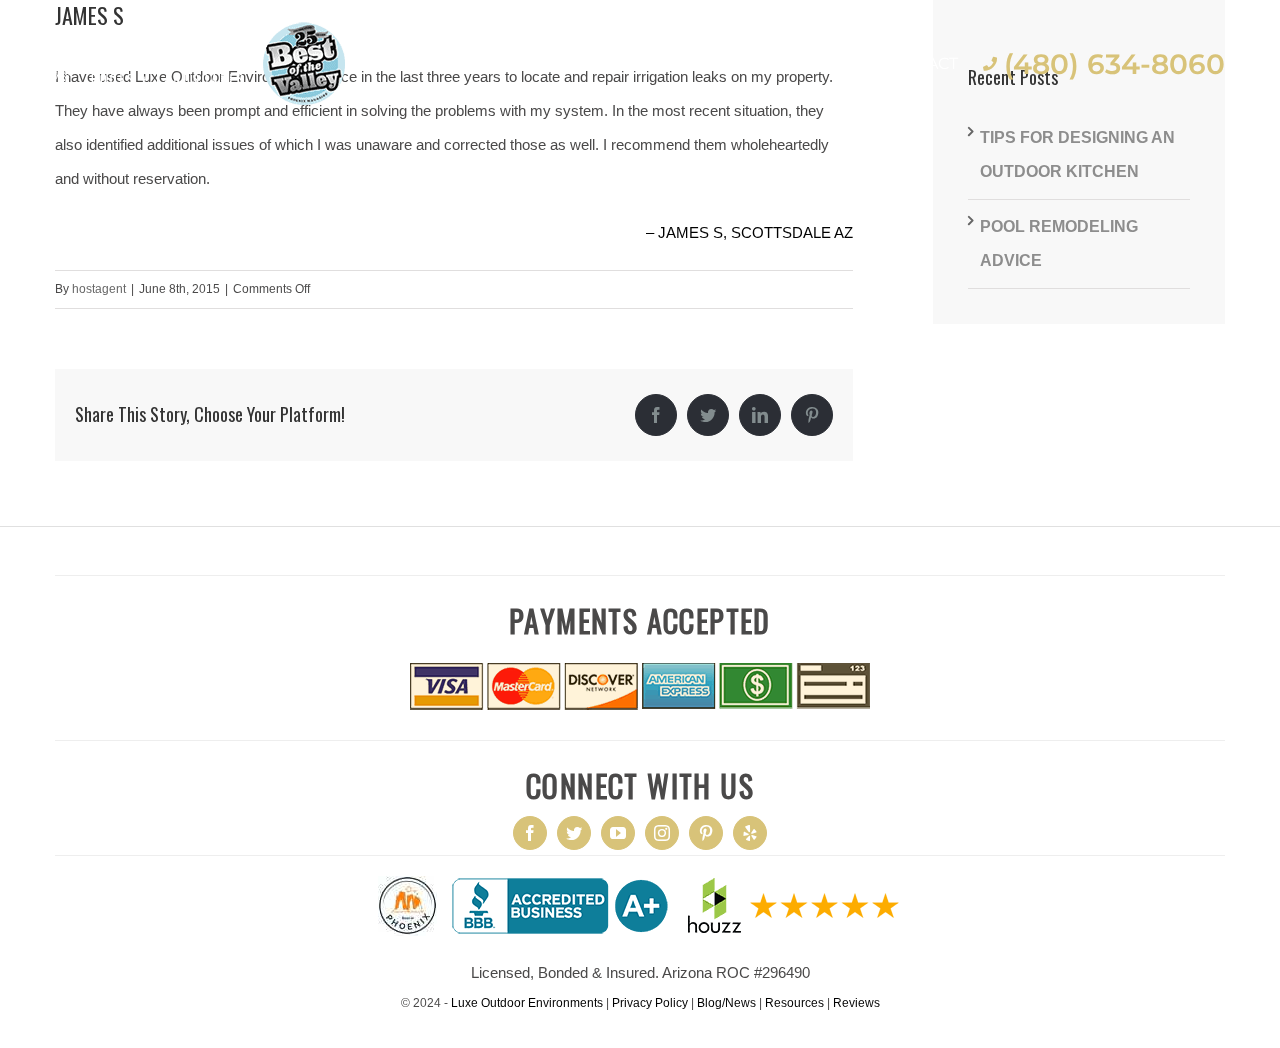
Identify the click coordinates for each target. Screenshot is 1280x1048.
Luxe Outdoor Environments (527, 1003)
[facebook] (530, 833)
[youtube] (618, 833)
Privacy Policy (650, 1003)
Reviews (856, 1003)
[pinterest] (706, 833)
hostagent (99, 289)
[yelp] (750, 833)
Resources (794, 1003)
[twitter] (574, 833)
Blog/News (726, 1003)
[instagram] (662, 833)
